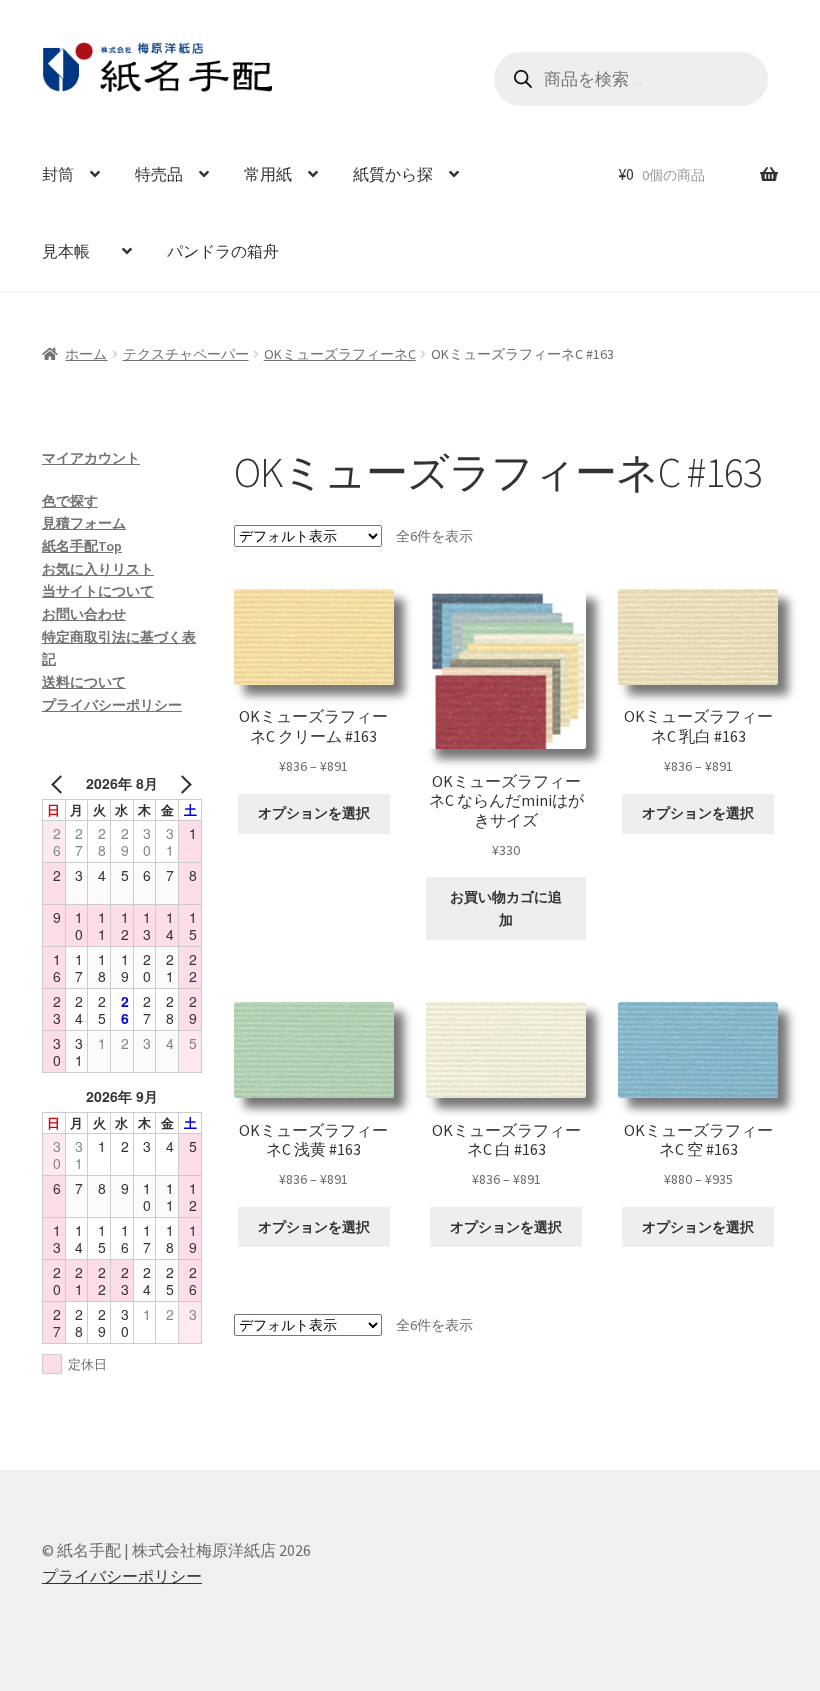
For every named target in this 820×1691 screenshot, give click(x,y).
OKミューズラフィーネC (340, 354)
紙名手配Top (82, 546)
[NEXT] (183, 783)
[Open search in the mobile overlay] (631, 79)
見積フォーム (84, 523)
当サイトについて (98, 591)
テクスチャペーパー (186, 354)
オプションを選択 (314, 813)
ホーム (86, 354)
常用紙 (268, 174)
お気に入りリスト (98, 569)
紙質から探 (393, 174)
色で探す (70, 501)
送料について (84, 682)
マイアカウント (91, 458)
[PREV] (61, 783)
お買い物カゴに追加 (506, 908)
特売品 (159, 174)
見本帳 (74, 251)
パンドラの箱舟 (223, 251)
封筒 (58, 174)
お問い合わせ (84, 614)
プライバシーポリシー (112, 705)
